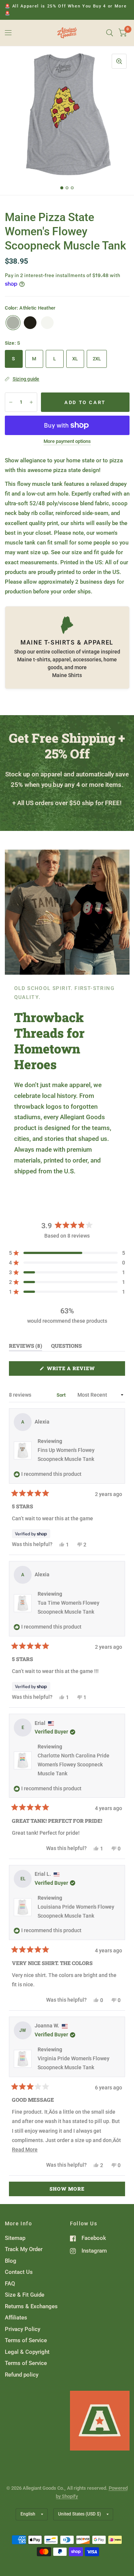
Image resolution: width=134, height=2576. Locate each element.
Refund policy (22, 2375)
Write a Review (73, 1370)
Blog (11, 2261)
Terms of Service (26, 2340)
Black (30, 323)
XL (75, 359)
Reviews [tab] (25, 1347)
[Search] (110, 33)
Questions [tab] (66, 1347)
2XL (97, 359)
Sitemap (15, 2238)
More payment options (67, 441)
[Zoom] (119, 61)
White (47, 323)
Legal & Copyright (27, 2352)
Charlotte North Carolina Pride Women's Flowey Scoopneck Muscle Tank (74, 1765)
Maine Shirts (67, 675)
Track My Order (24, 2249)
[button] (67, 1253)
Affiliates (16, 2318)
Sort (62, 1395)
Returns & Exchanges (31, 2306)
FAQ (10, 2284)
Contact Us (19, 2272)
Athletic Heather (13, 323)
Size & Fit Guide (25, 2295)
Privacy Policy (23, 2329)
